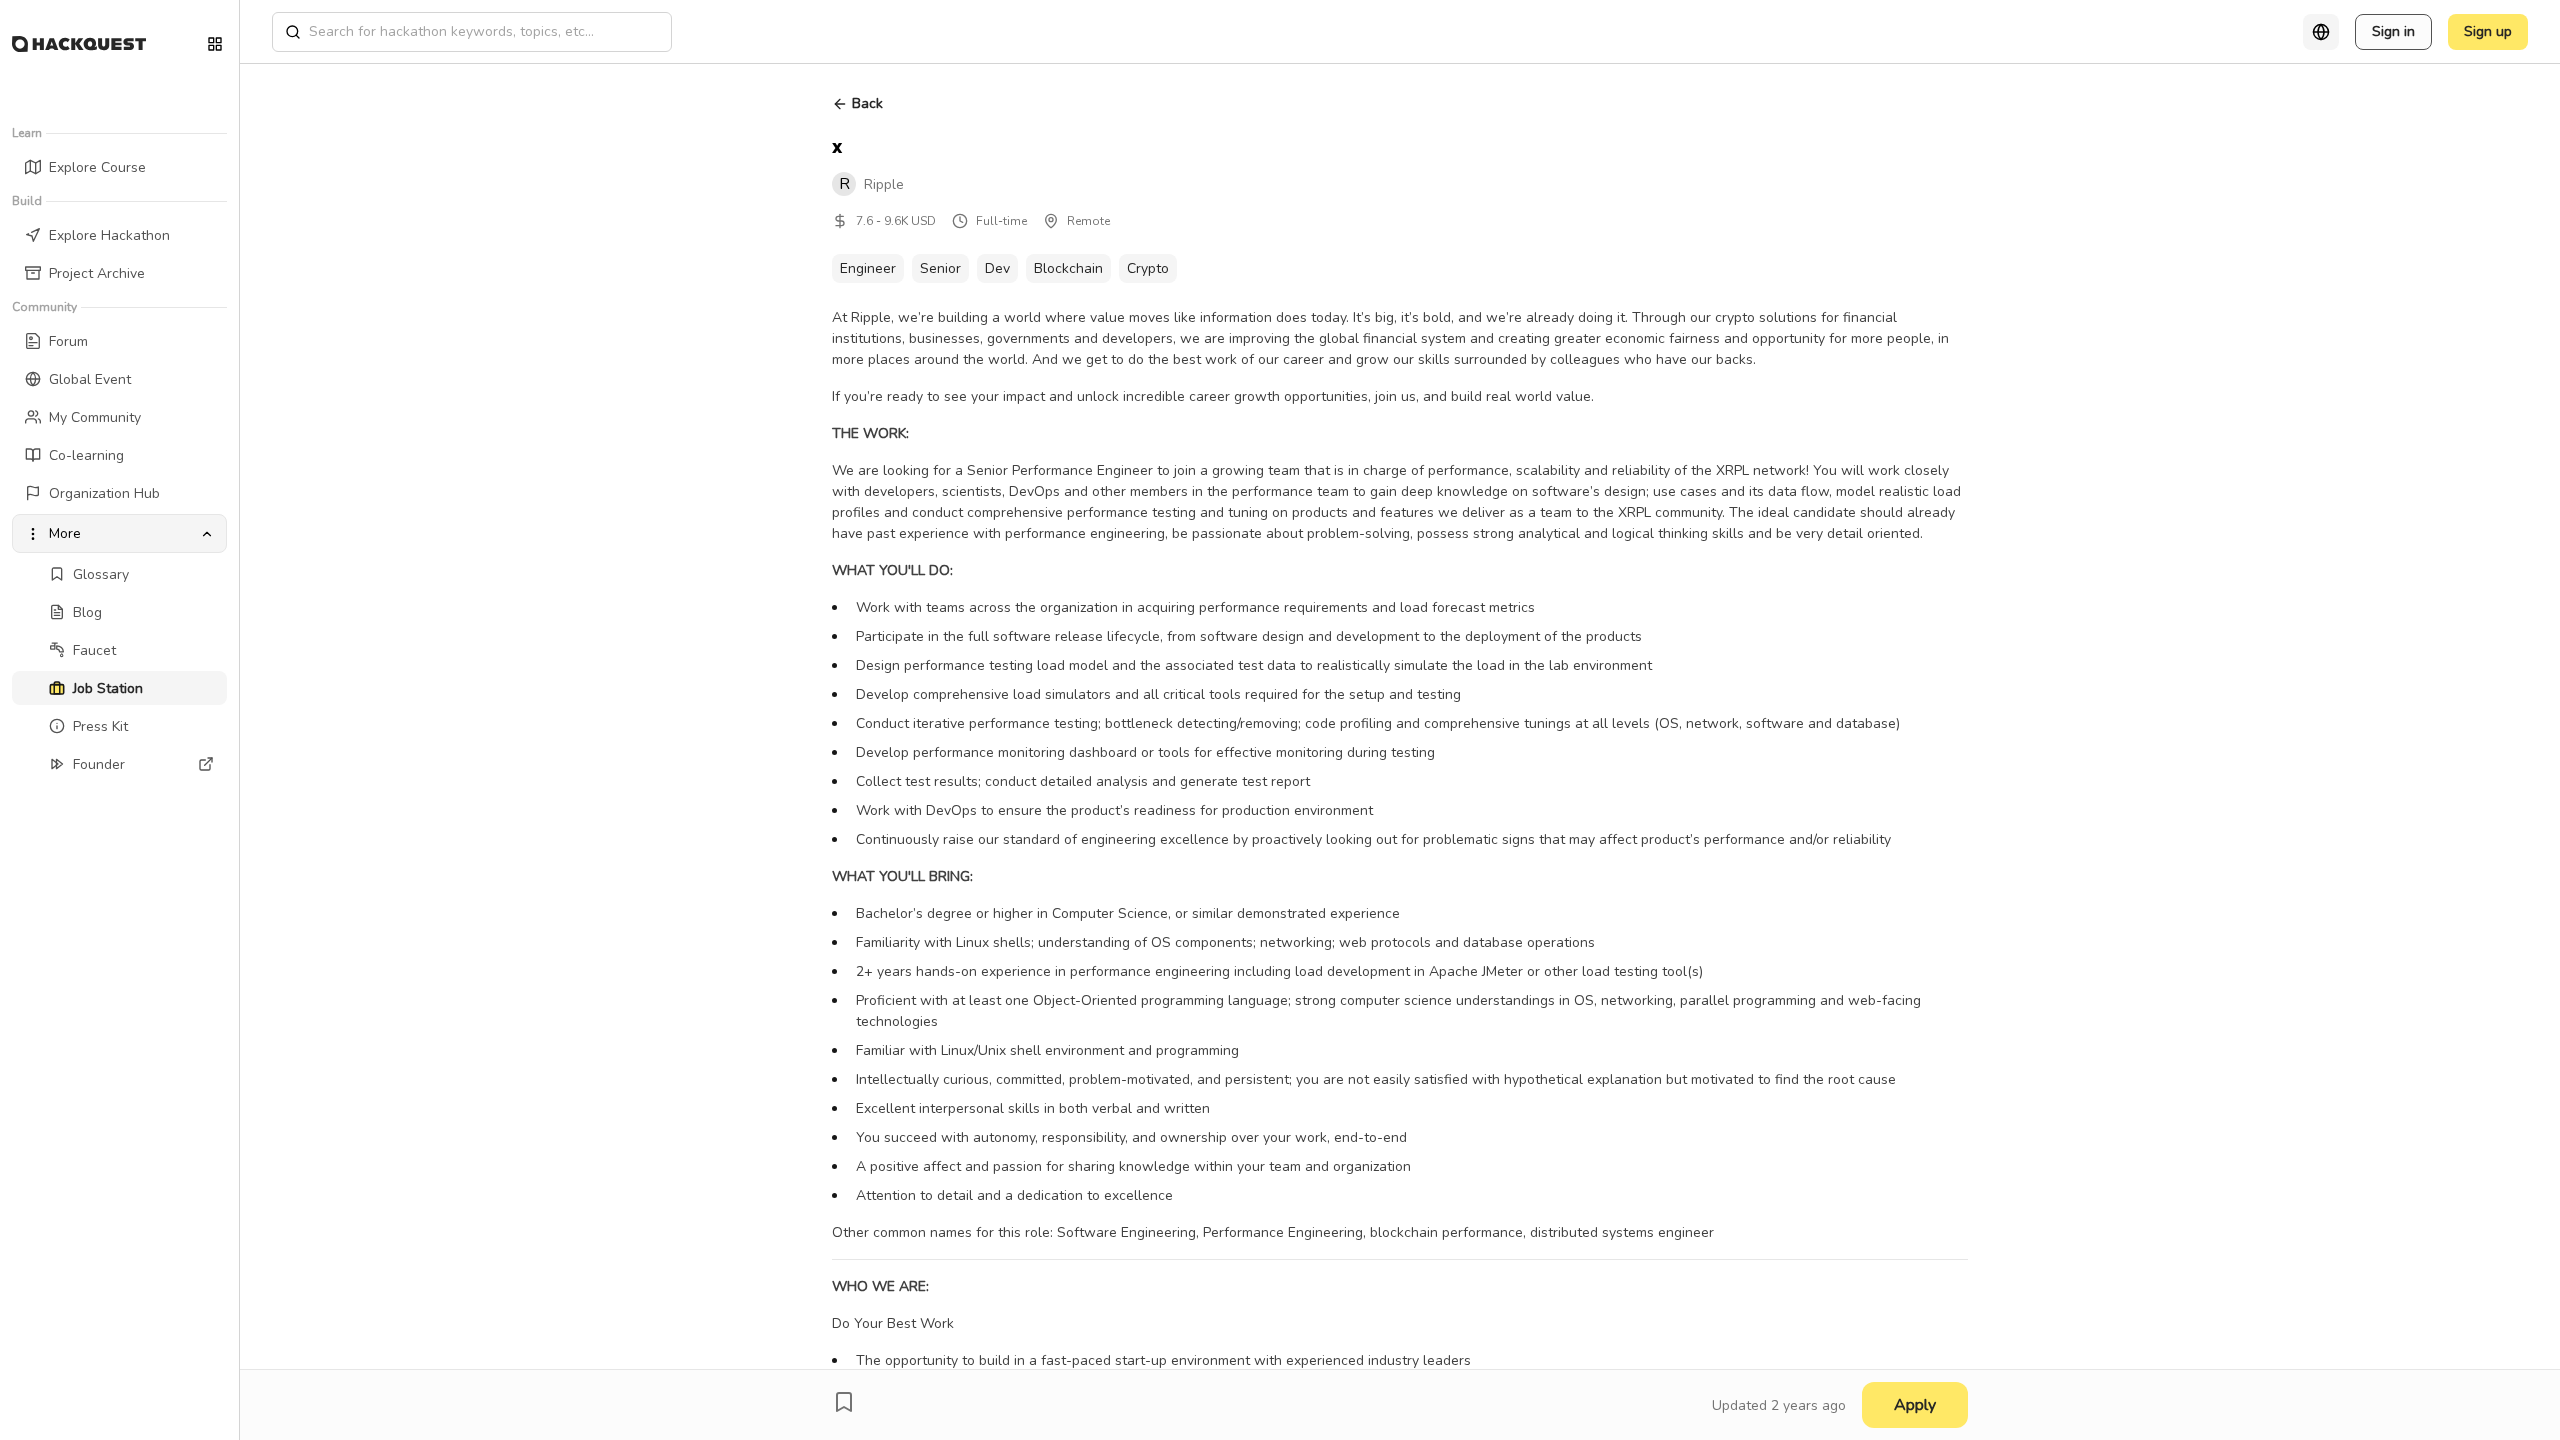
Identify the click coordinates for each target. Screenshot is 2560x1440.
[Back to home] (79, 44)
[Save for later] (844, 1402)
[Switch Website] (215, 44)
